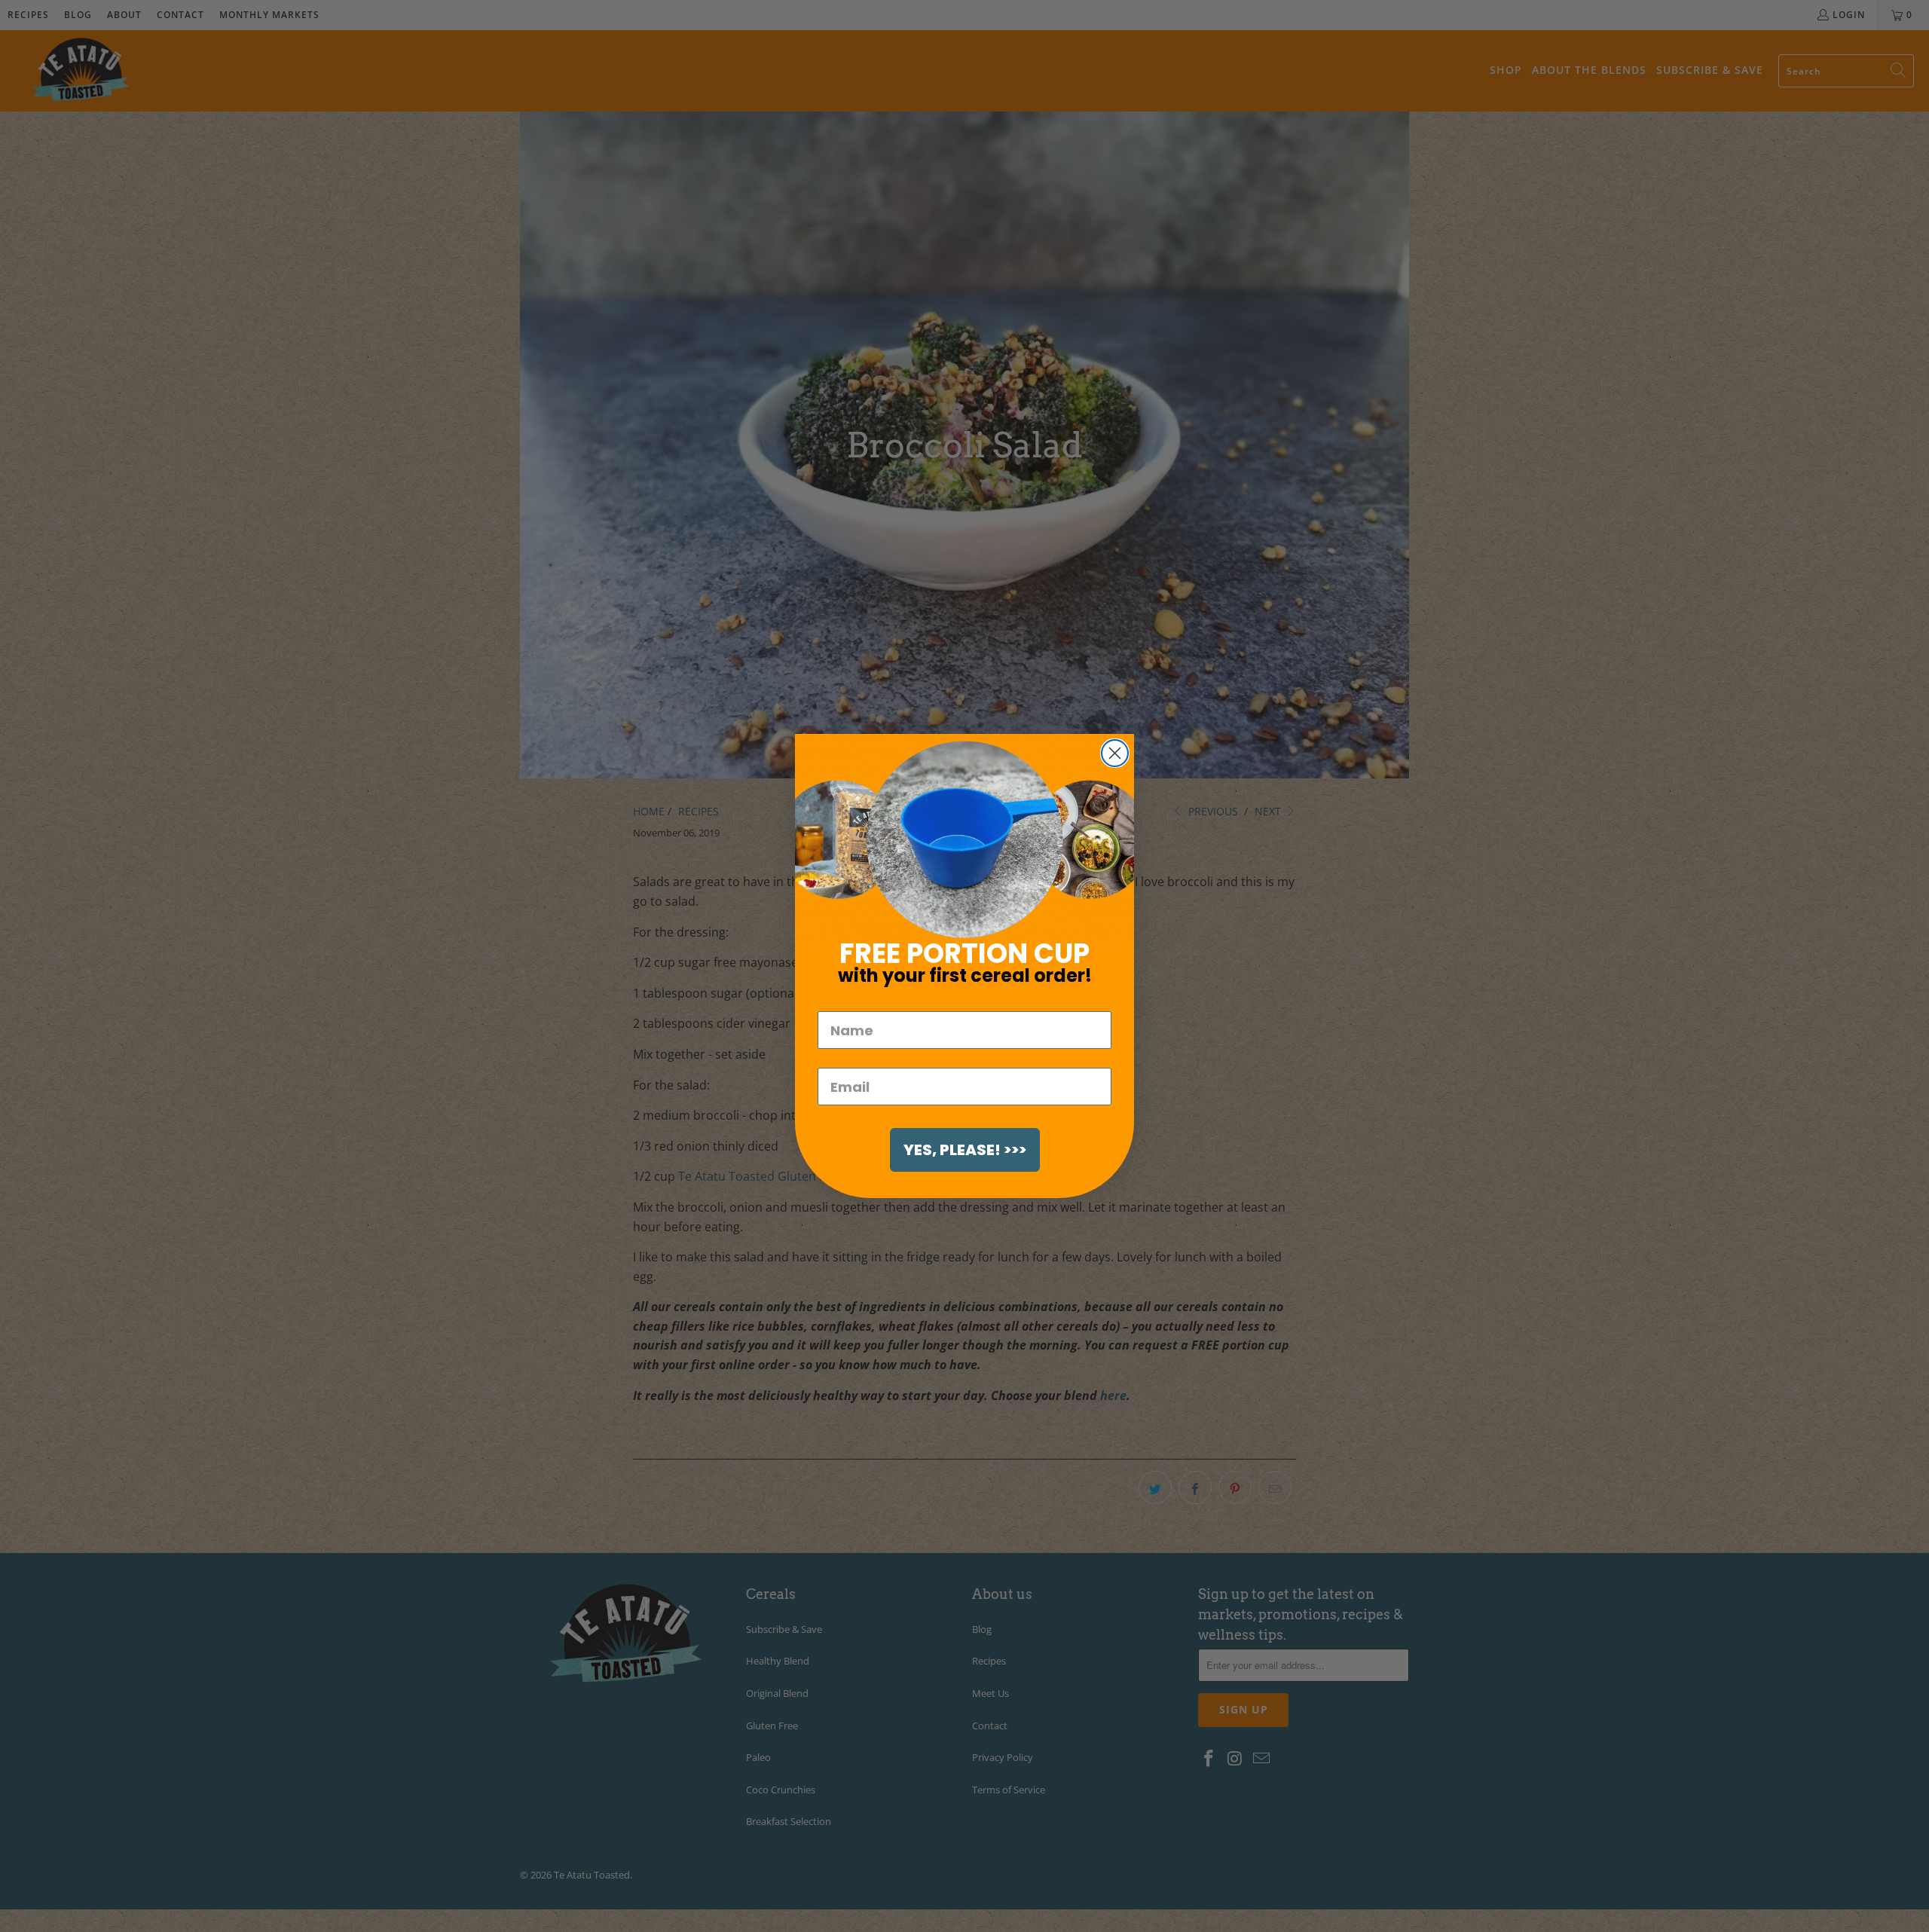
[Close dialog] (1115, 753)
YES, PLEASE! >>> (965, 1150)
